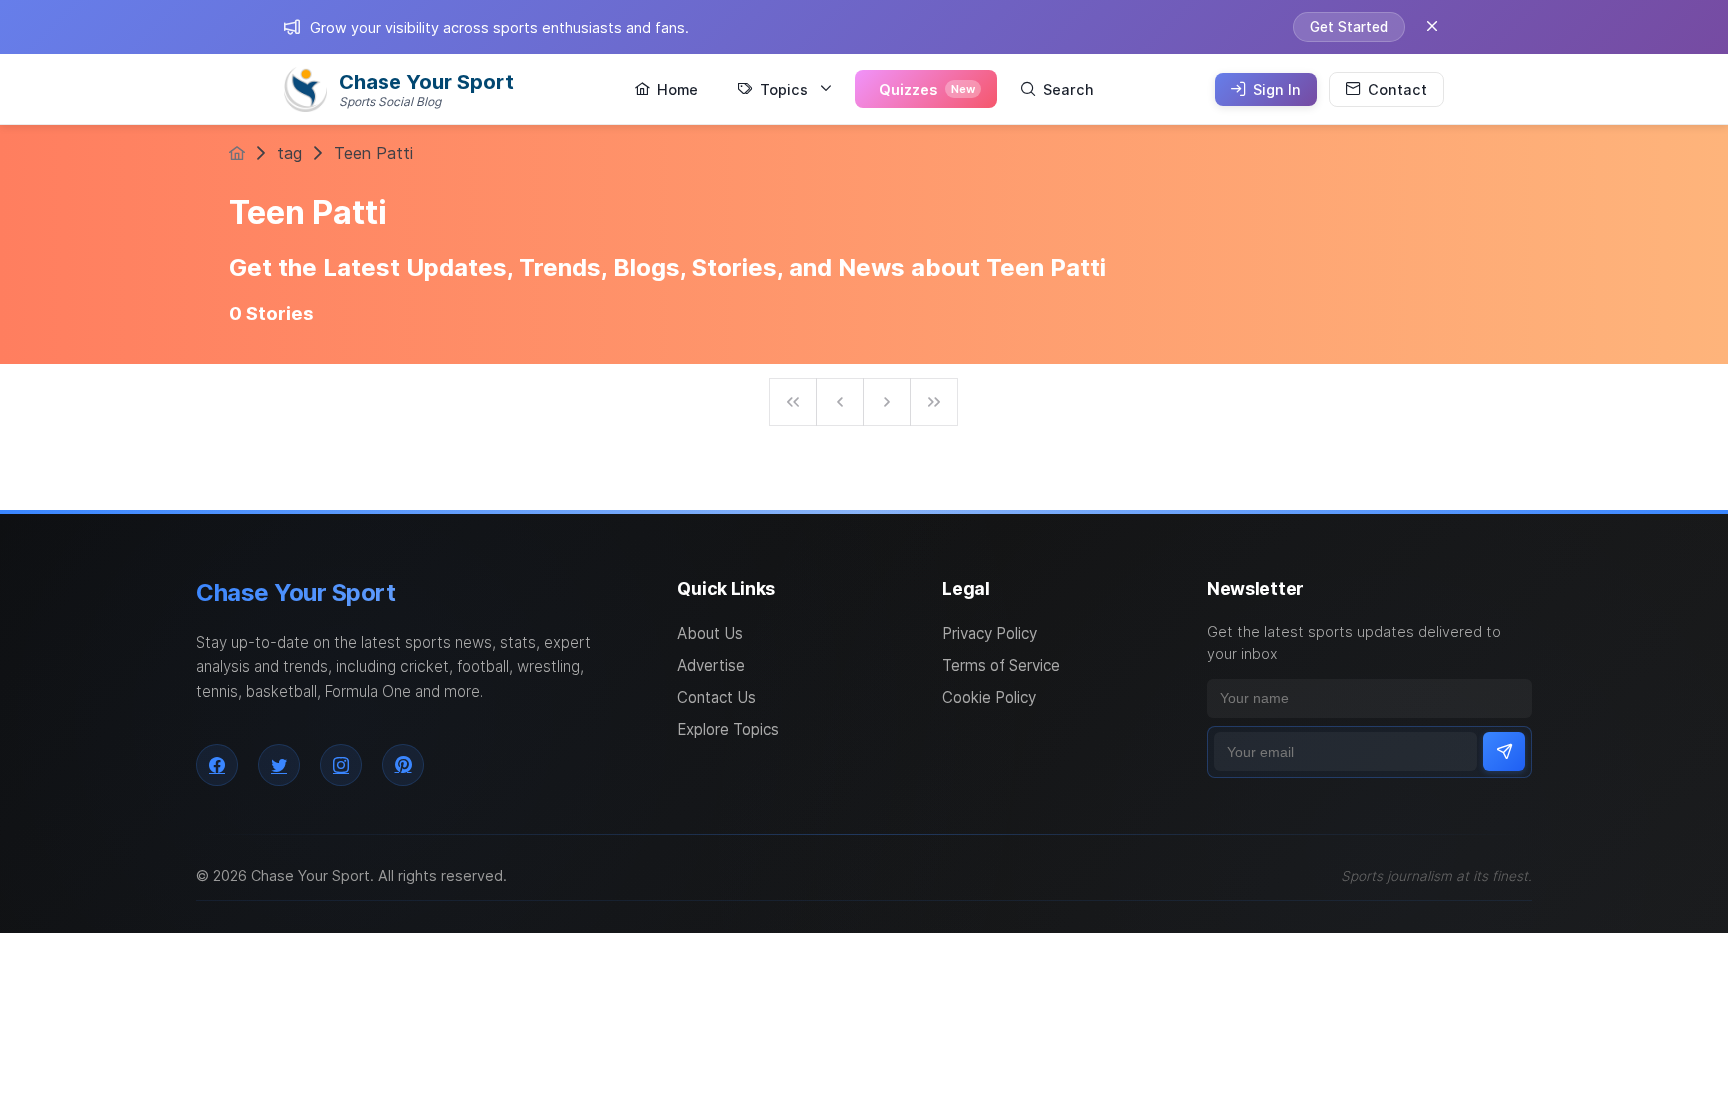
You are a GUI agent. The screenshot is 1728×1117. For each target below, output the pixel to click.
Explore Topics (728, 729)
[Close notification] (1432, 27)
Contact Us (716, 697)
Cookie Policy (989, 697)
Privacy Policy (989, 633)
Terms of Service (1001, 665)
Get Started (1349, 27)
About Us (710, 633)
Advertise (711, 665)
